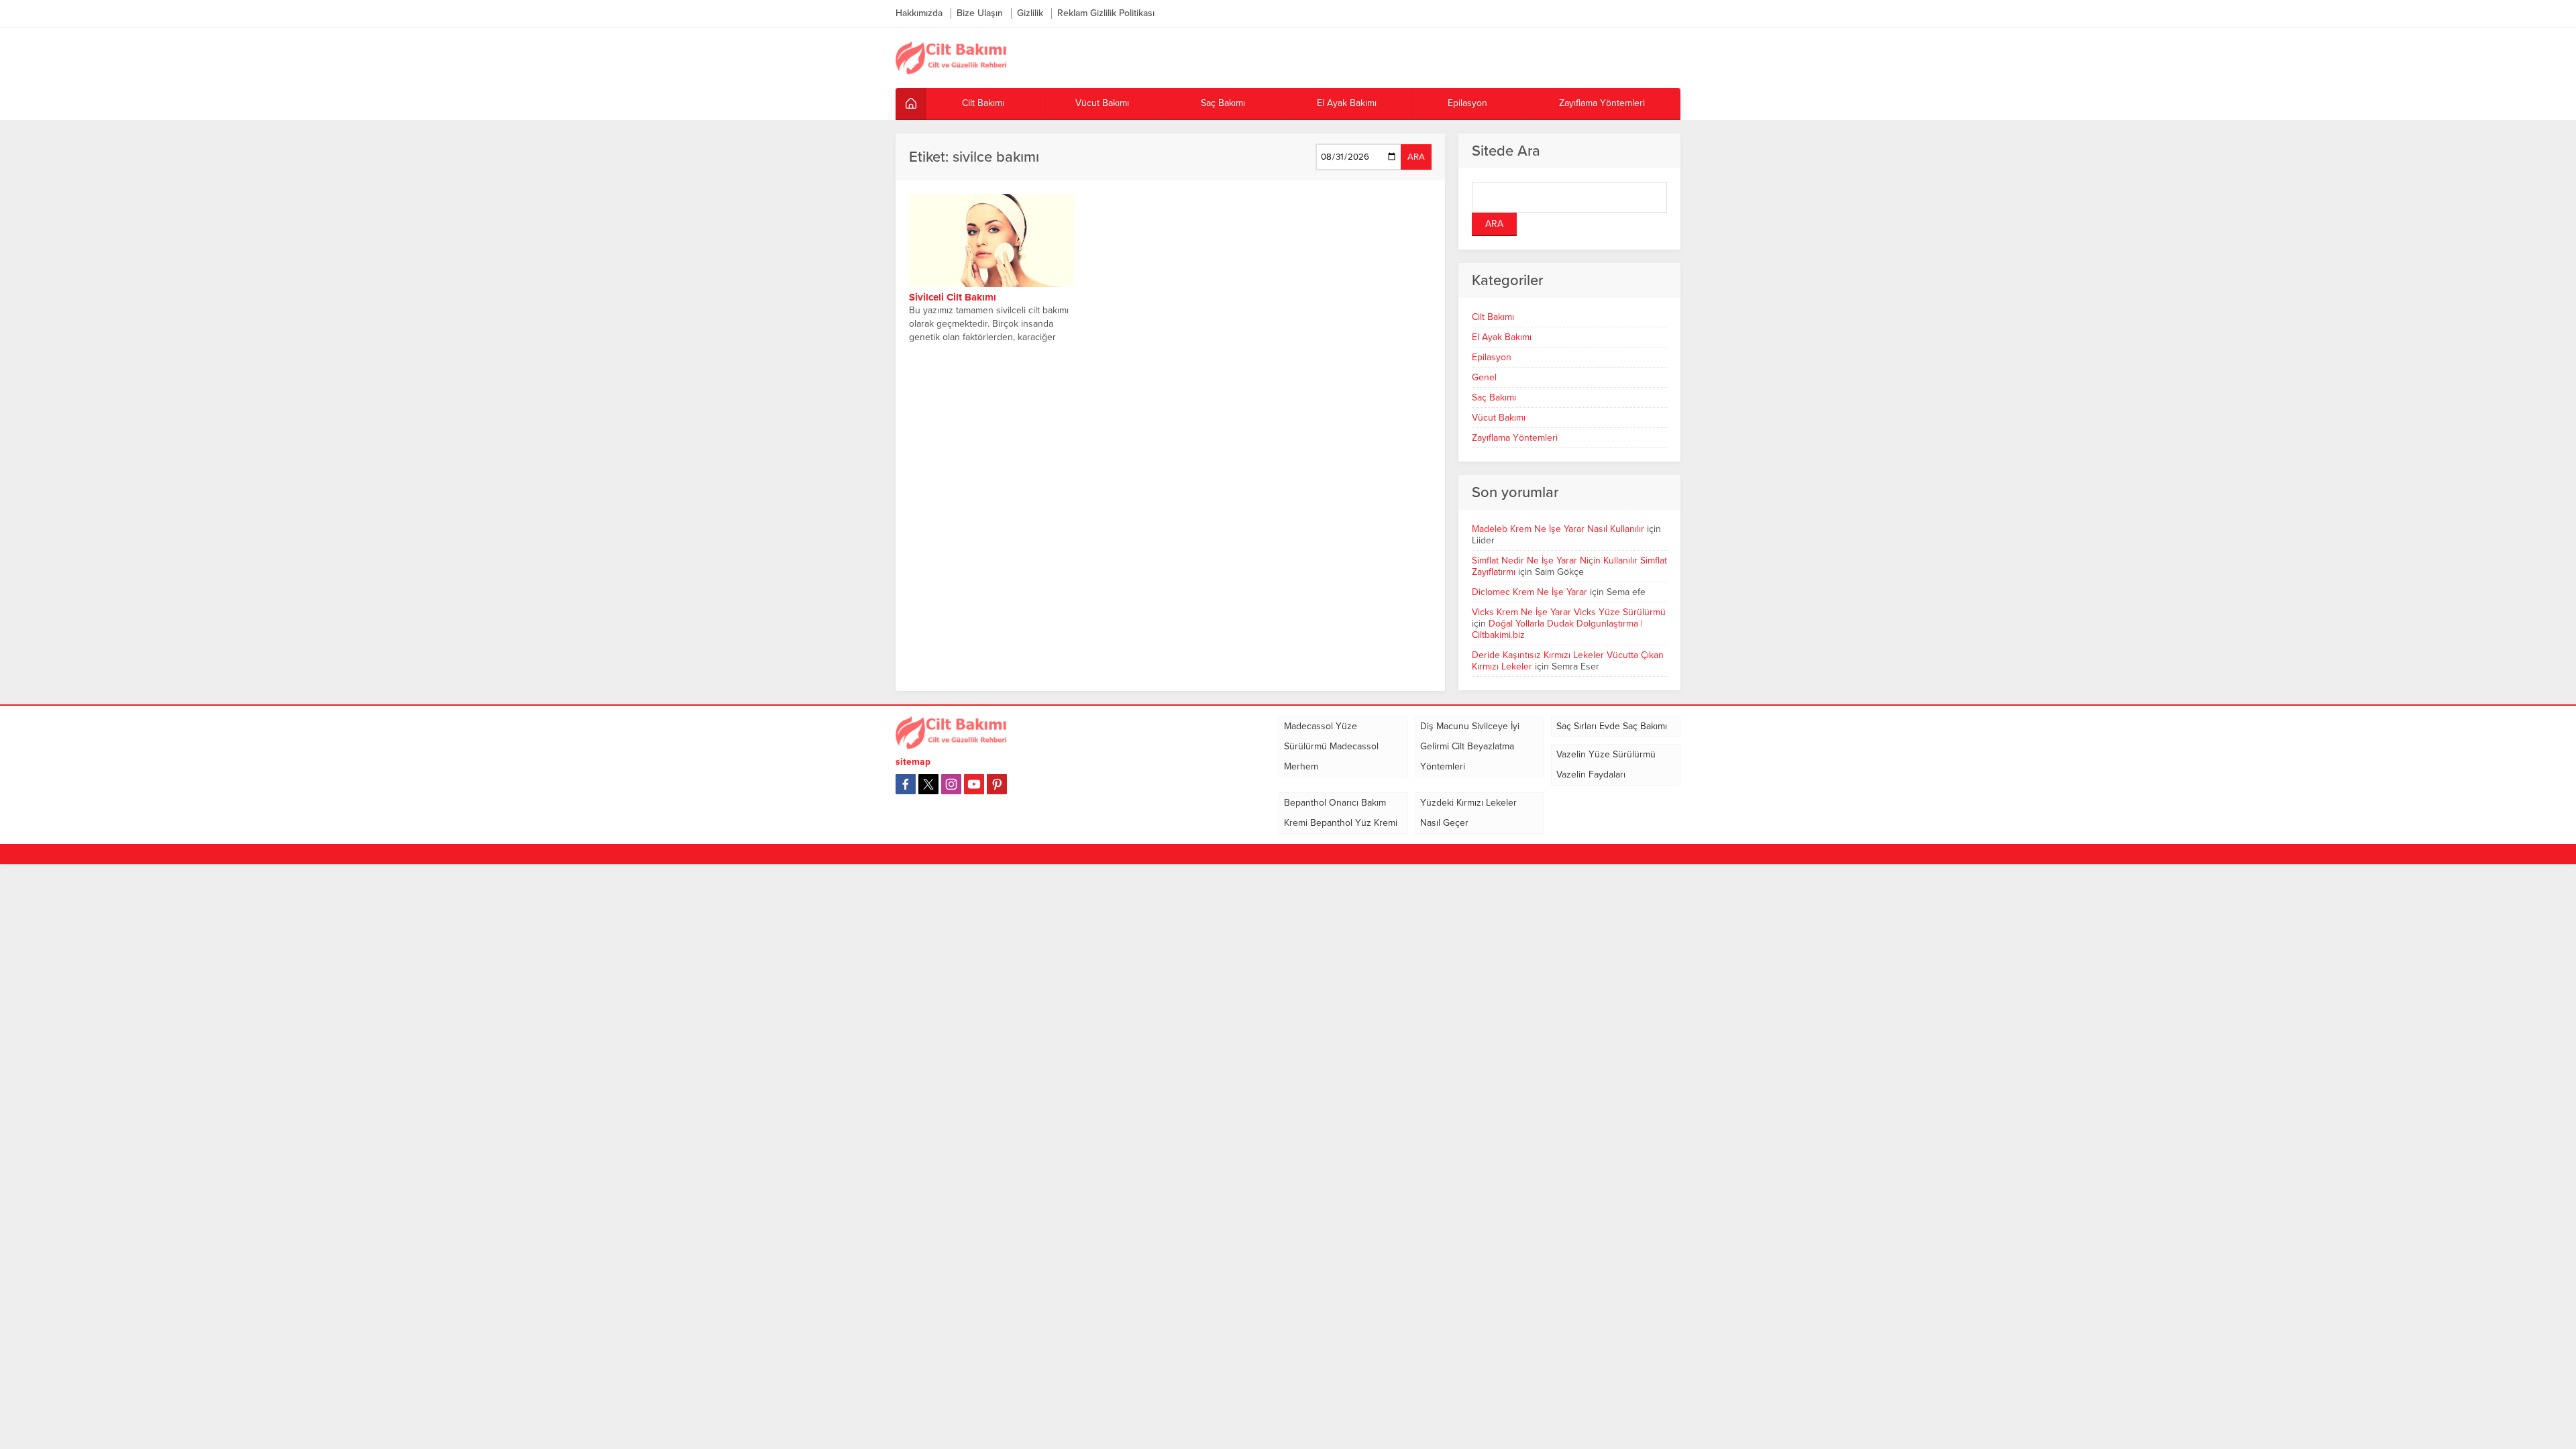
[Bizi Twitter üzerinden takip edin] (928, 784)
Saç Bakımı (1494, 397)
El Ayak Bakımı (1502, 337)
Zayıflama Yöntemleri (1515, 438)
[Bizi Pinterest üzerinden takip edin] (997, 784)
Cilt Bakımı (1493, 317)
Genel (1484, 377)
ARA (1416, 157)
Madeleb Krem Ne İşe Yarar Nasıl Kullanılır (1558, 529)
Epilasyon (1492, 357)
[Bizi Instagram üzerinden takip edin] (951, 784)
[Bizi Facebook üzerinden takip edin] (906, 784)
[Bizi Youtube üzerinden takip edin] (974, 784)
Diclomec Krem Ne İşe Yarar (1529, 592)
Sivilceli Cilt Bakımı (953, 297)
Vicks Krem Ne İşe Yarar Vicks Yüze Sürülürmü (1569, 612)
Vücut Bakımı (1499, 418)
